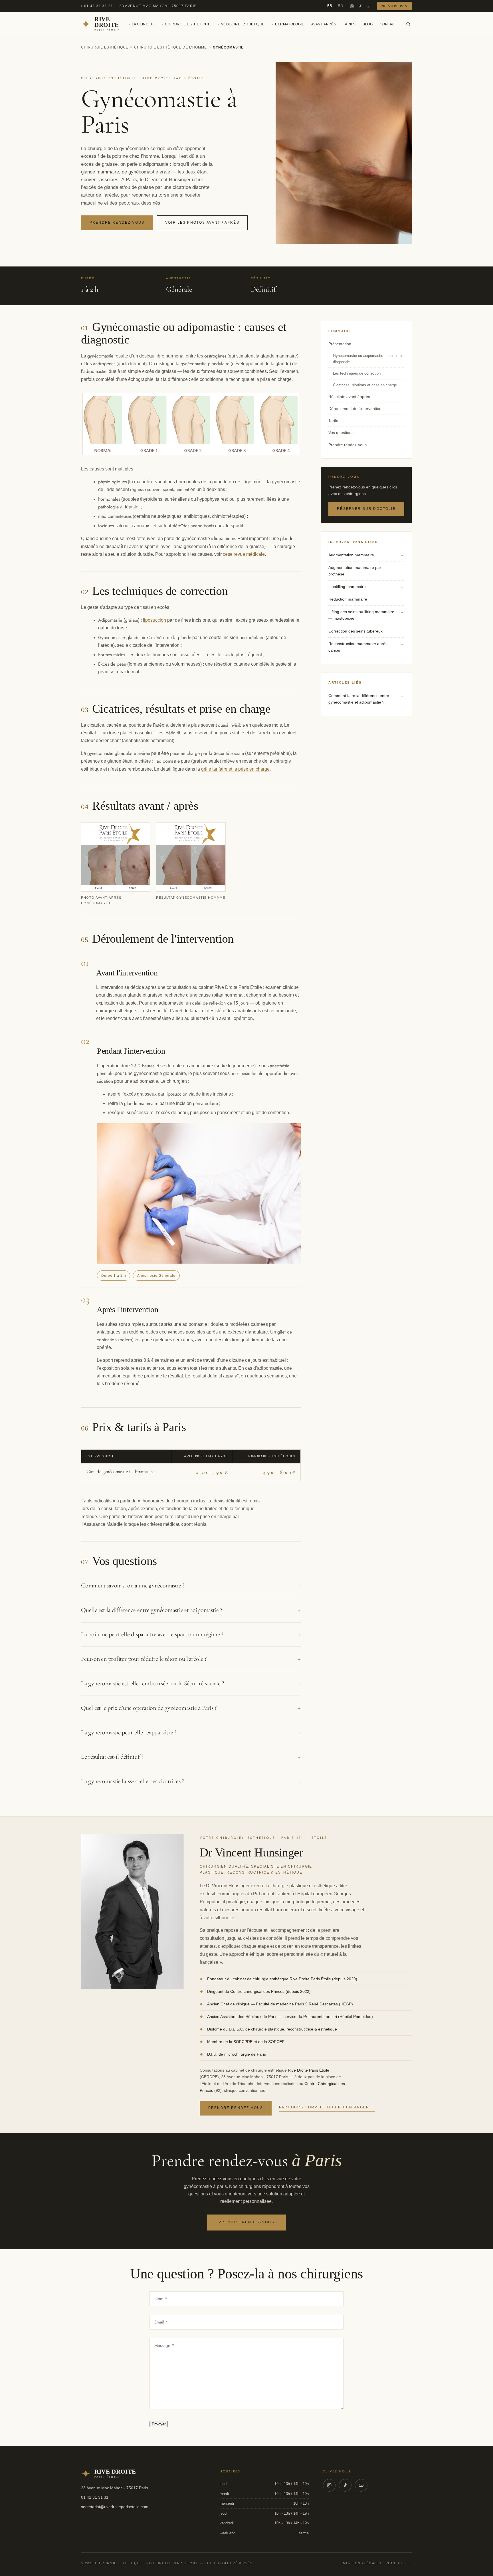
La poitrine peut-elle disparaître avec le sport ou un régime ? (191, 1634)
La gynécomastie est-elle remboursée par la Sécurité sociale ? (191, 1683)
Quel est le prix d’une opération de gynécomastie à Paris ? (191, 1708)
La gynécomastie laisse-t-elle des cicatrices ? (191, 1781)
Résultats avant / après (349, 397)
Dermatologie (290, 24)
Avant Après (324, 24)
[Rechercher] (408, 24)
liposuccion (154, 620)
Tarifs (349, 24)
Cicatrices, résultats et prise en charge (365, 385)
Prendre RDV (394, 6)
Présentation (340, 344)
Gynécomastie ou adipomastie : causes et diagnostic (368, 359)
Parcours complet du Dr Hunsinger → (327, 2107)
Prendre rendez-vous (117, 223)
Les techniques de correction (357, 373)
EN (341, 6)
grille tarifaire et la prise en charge (235, 769)
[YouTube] (368, 6)
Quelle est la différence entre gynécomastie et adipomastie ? (191, 1610)
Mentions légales (362, 2563)
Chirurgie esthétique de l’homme (170, 47)
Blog (368, 24)
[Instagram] (352, 6)
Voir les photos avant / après (202, 223)
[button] (116, 864)
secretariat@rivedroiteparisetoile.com (115, 2507)
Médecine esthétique (243, 24)
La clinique (143, 24)
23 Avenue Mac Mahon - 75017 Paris (158, 6)
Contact (388, 24)
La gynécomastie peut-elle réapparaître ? (191, 1732)
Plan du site (399, 2563)
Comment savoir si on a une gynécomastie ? (191, 1585)
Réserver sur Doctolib (366, 509)
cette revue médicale (244, 554)
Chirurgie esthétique (188, 24)
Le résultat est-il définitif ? (191, 1757)
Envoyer (159, 2424)
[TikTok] (360, 6)
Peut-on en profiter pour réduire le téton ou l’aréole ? (191, 1659)
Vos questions (341, 433)
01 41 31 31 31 (99, 6)
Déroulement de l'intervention (355, 409)
